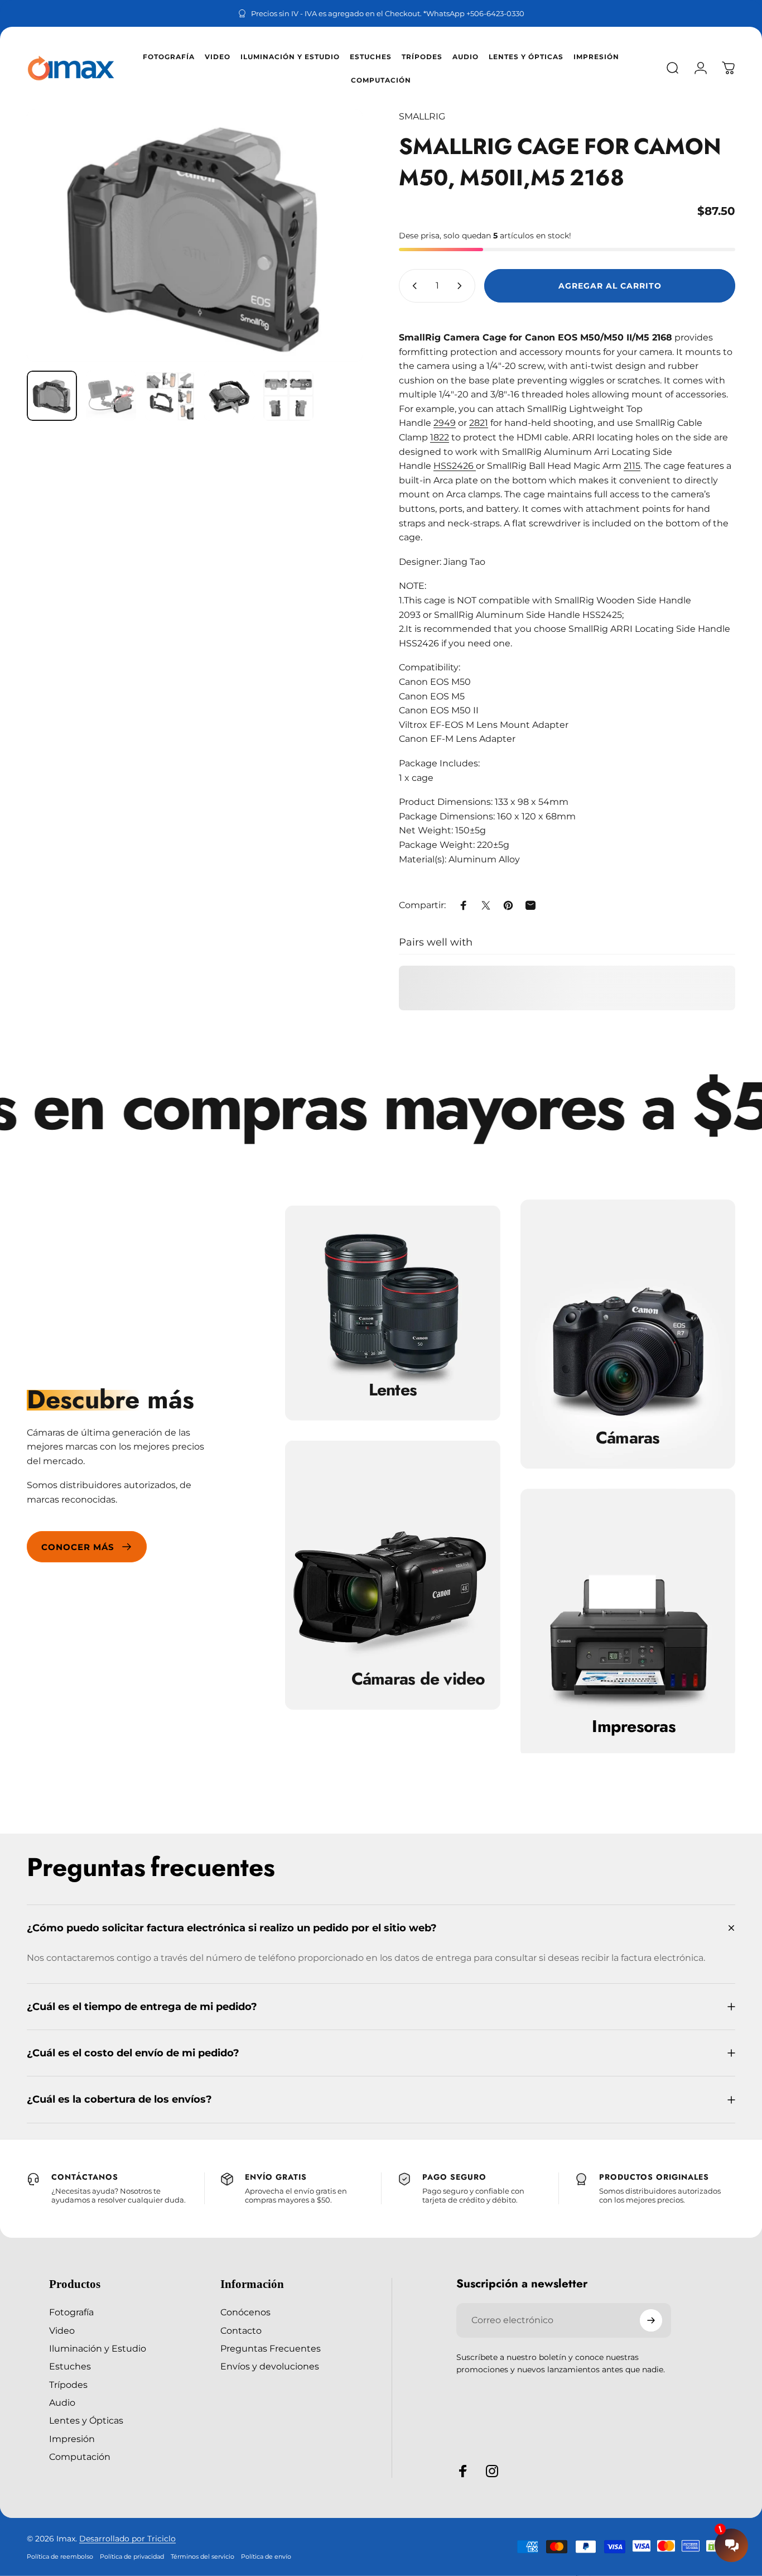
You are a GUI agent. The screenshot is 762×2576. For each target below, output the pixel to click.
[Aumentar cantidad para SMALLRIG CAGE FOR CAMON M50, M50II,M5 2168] (462, 286)
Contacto (241, 2330)
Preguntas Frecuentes (271, 2348)
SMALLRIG (422, 116)
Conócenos (245, 2312)
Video (62, 2330)
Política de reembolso (60, 2556)
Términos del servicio (202, 2556)
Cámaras (628, 1438)
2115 (632, 466)
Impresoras (634, 1726)
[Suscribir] (651, 2320)
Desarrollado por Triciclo (127, 2539)
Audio (62, 2402)
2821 (479, 423)
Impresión (72, 2439)
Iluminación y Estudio (98, 2348)
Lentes (393, 1390)
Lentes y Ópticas (86, 2420)
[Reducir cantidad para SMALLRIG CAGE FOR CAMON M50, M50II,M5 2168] (412, 286)
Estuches (70, 2366)
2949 (445, 423)
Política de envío (266, 2556)
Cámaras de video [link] (418, 1679)
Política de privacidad (132, 2556)
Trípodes (68, 2385)
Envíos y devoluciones (270, 2366)
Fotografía (71, 2312)
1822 (440, 437)
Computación (80, 2457)
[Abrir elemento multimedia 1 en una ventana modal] (195, 236)
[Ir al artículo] (52, 396)
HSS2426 (455, 466)
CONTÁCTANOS (85, 2177)
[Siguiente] (334, 236)
